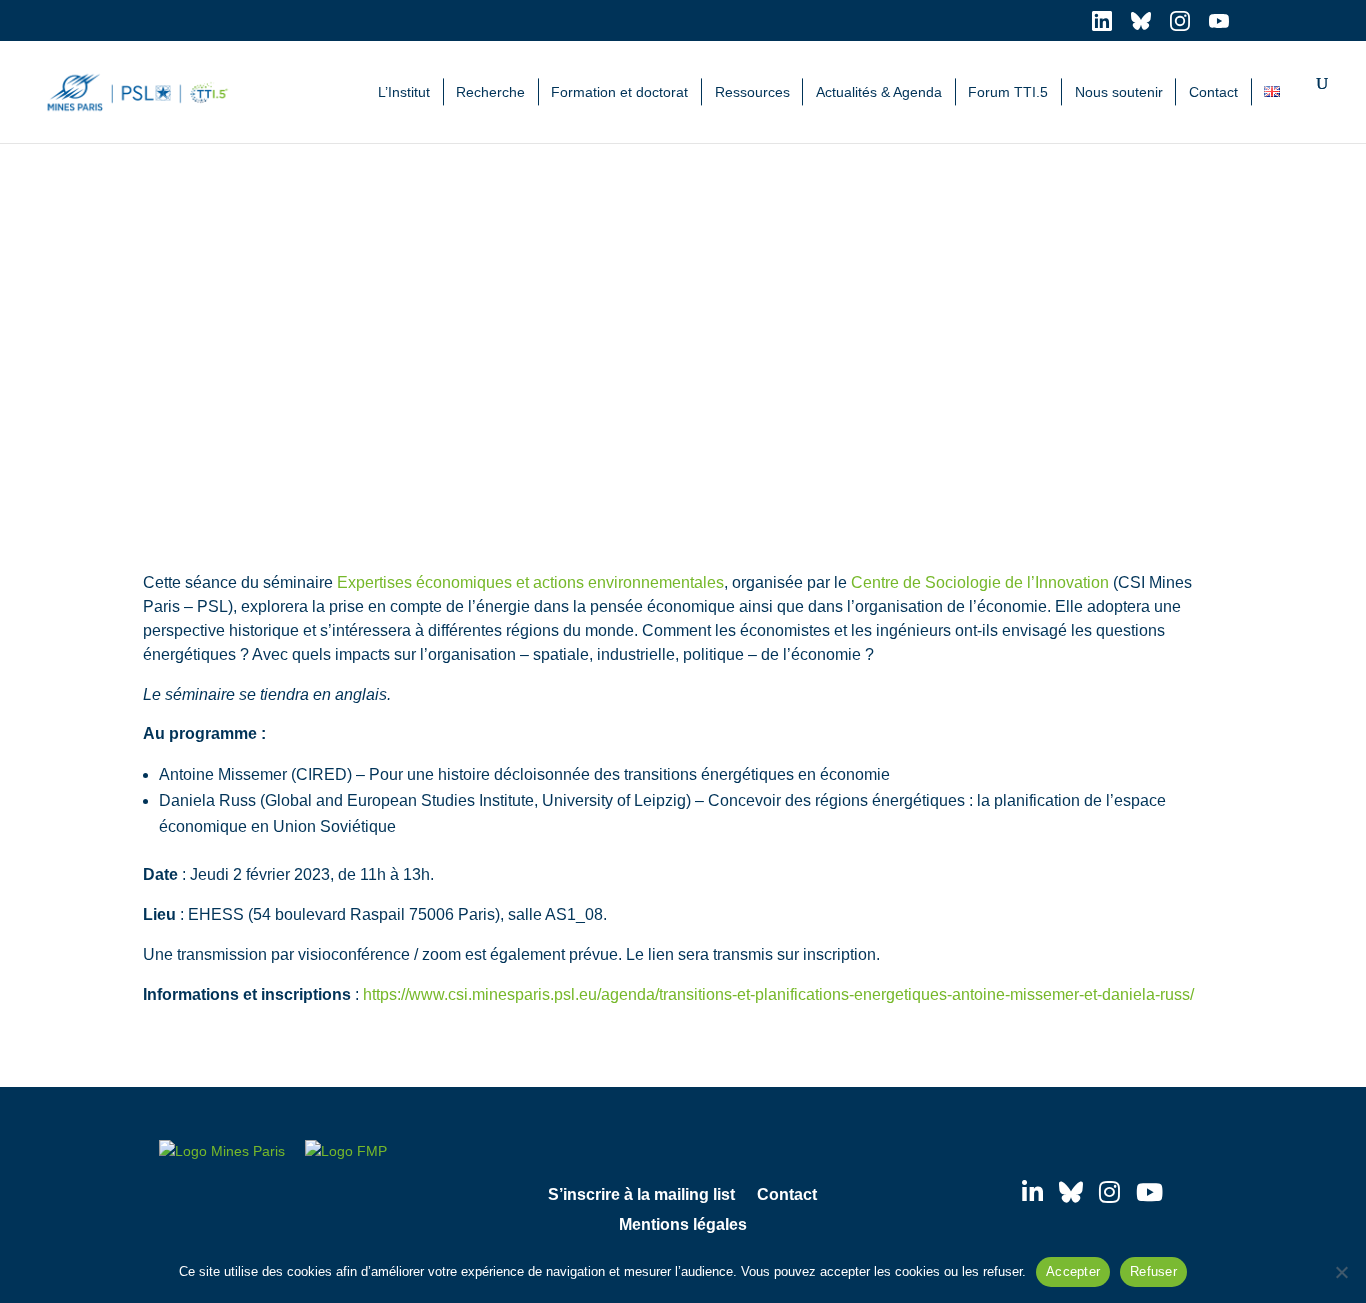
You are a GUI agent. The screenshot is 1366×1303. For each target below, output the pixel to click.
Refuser (1153, 1271)
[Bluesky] (1071, 1192)
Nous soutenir (1119, 92)
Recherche (490, 92)
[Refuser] (1341, 1272)
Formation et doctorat (619, 92)
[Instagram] (1109, 1192)
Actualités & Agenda (879, 92)
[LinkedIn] (1032, 1192)
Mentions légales (683, 1225)
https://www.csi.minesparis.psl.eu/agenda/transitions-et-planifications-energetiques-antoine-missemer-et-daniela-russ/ (778, 994)
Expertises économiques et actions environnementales (530, 582)
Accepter (1073, 1271)
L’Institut (404, 92)
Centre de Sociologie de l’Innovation (980, 582)
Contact (1213, 92)
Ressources (752, 92)
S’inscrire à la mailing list (641, 1195)
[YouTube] (1149, 1192)
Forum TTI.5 (1008, 92)
